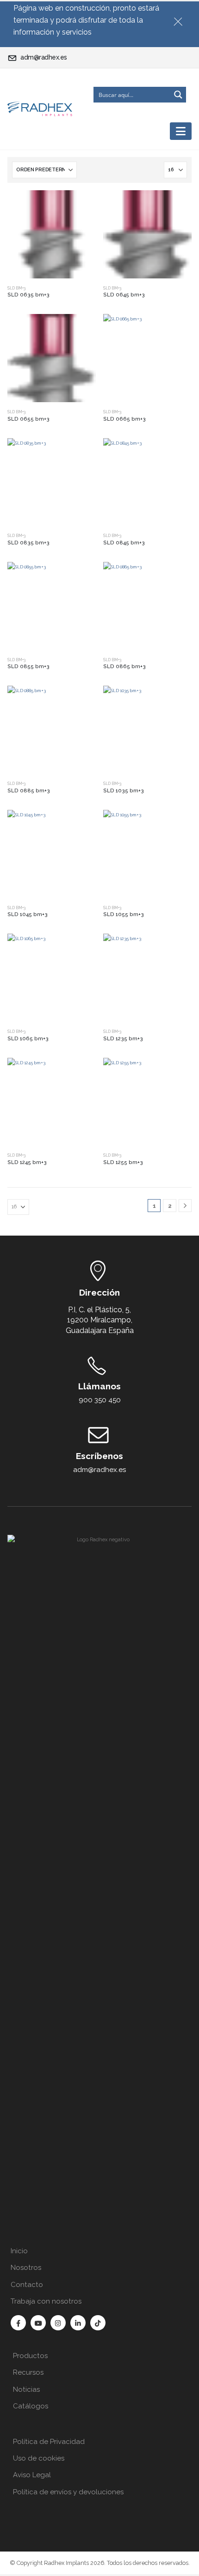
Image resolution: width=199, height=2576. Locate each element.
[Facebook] (18, 2323)
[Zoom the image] (99, 1540)
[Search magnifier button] (178, 95)
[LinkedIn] (78, 2323)
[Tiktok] (98, 2323)
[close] (182, 20)
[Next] (185, 1206)
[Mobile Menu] (181, 131)
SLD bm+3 (16, 288)
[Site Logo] (40, 109)
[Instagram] (58, 2323)
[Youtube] (38, 2323)
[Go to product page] (52, 234)
